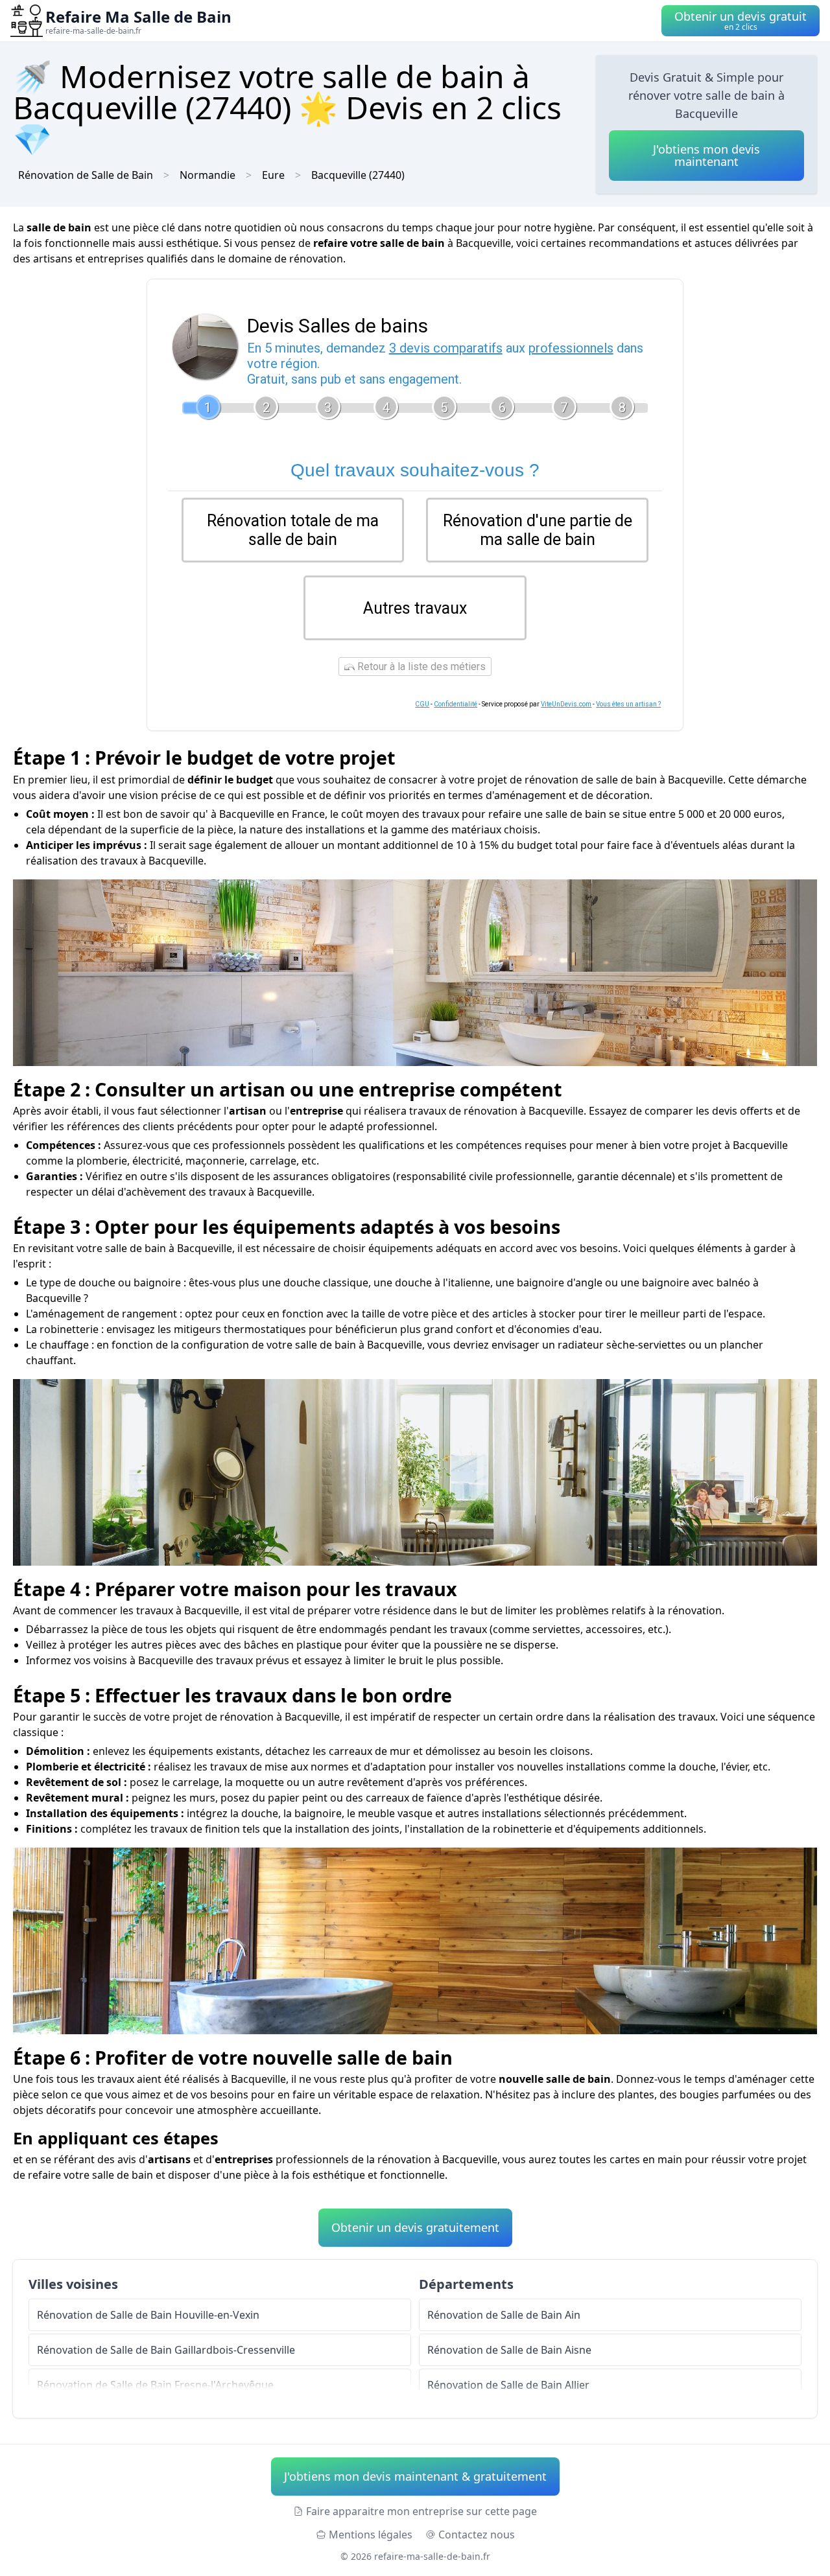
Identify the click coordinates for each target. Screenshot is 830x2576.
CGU (422, 704)
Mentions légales (371, 2535)
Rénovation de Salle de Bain (86, 175)
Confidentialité (456, 704)
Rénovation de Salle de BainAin (504, 2315)
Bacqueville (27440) (358, 175)
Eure (273, 175)
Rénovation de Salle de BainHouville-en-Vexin (148, 2315)
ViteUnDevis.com (566, 704)
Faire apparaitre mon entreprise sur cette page (421, 2511)
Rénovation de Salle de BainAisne (509, 2350)
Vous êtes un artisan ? (628, 704)
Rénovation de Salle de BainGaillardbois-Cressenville (166, 2350)
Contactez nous (477, 2535)
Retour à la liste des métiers (420, 667)
